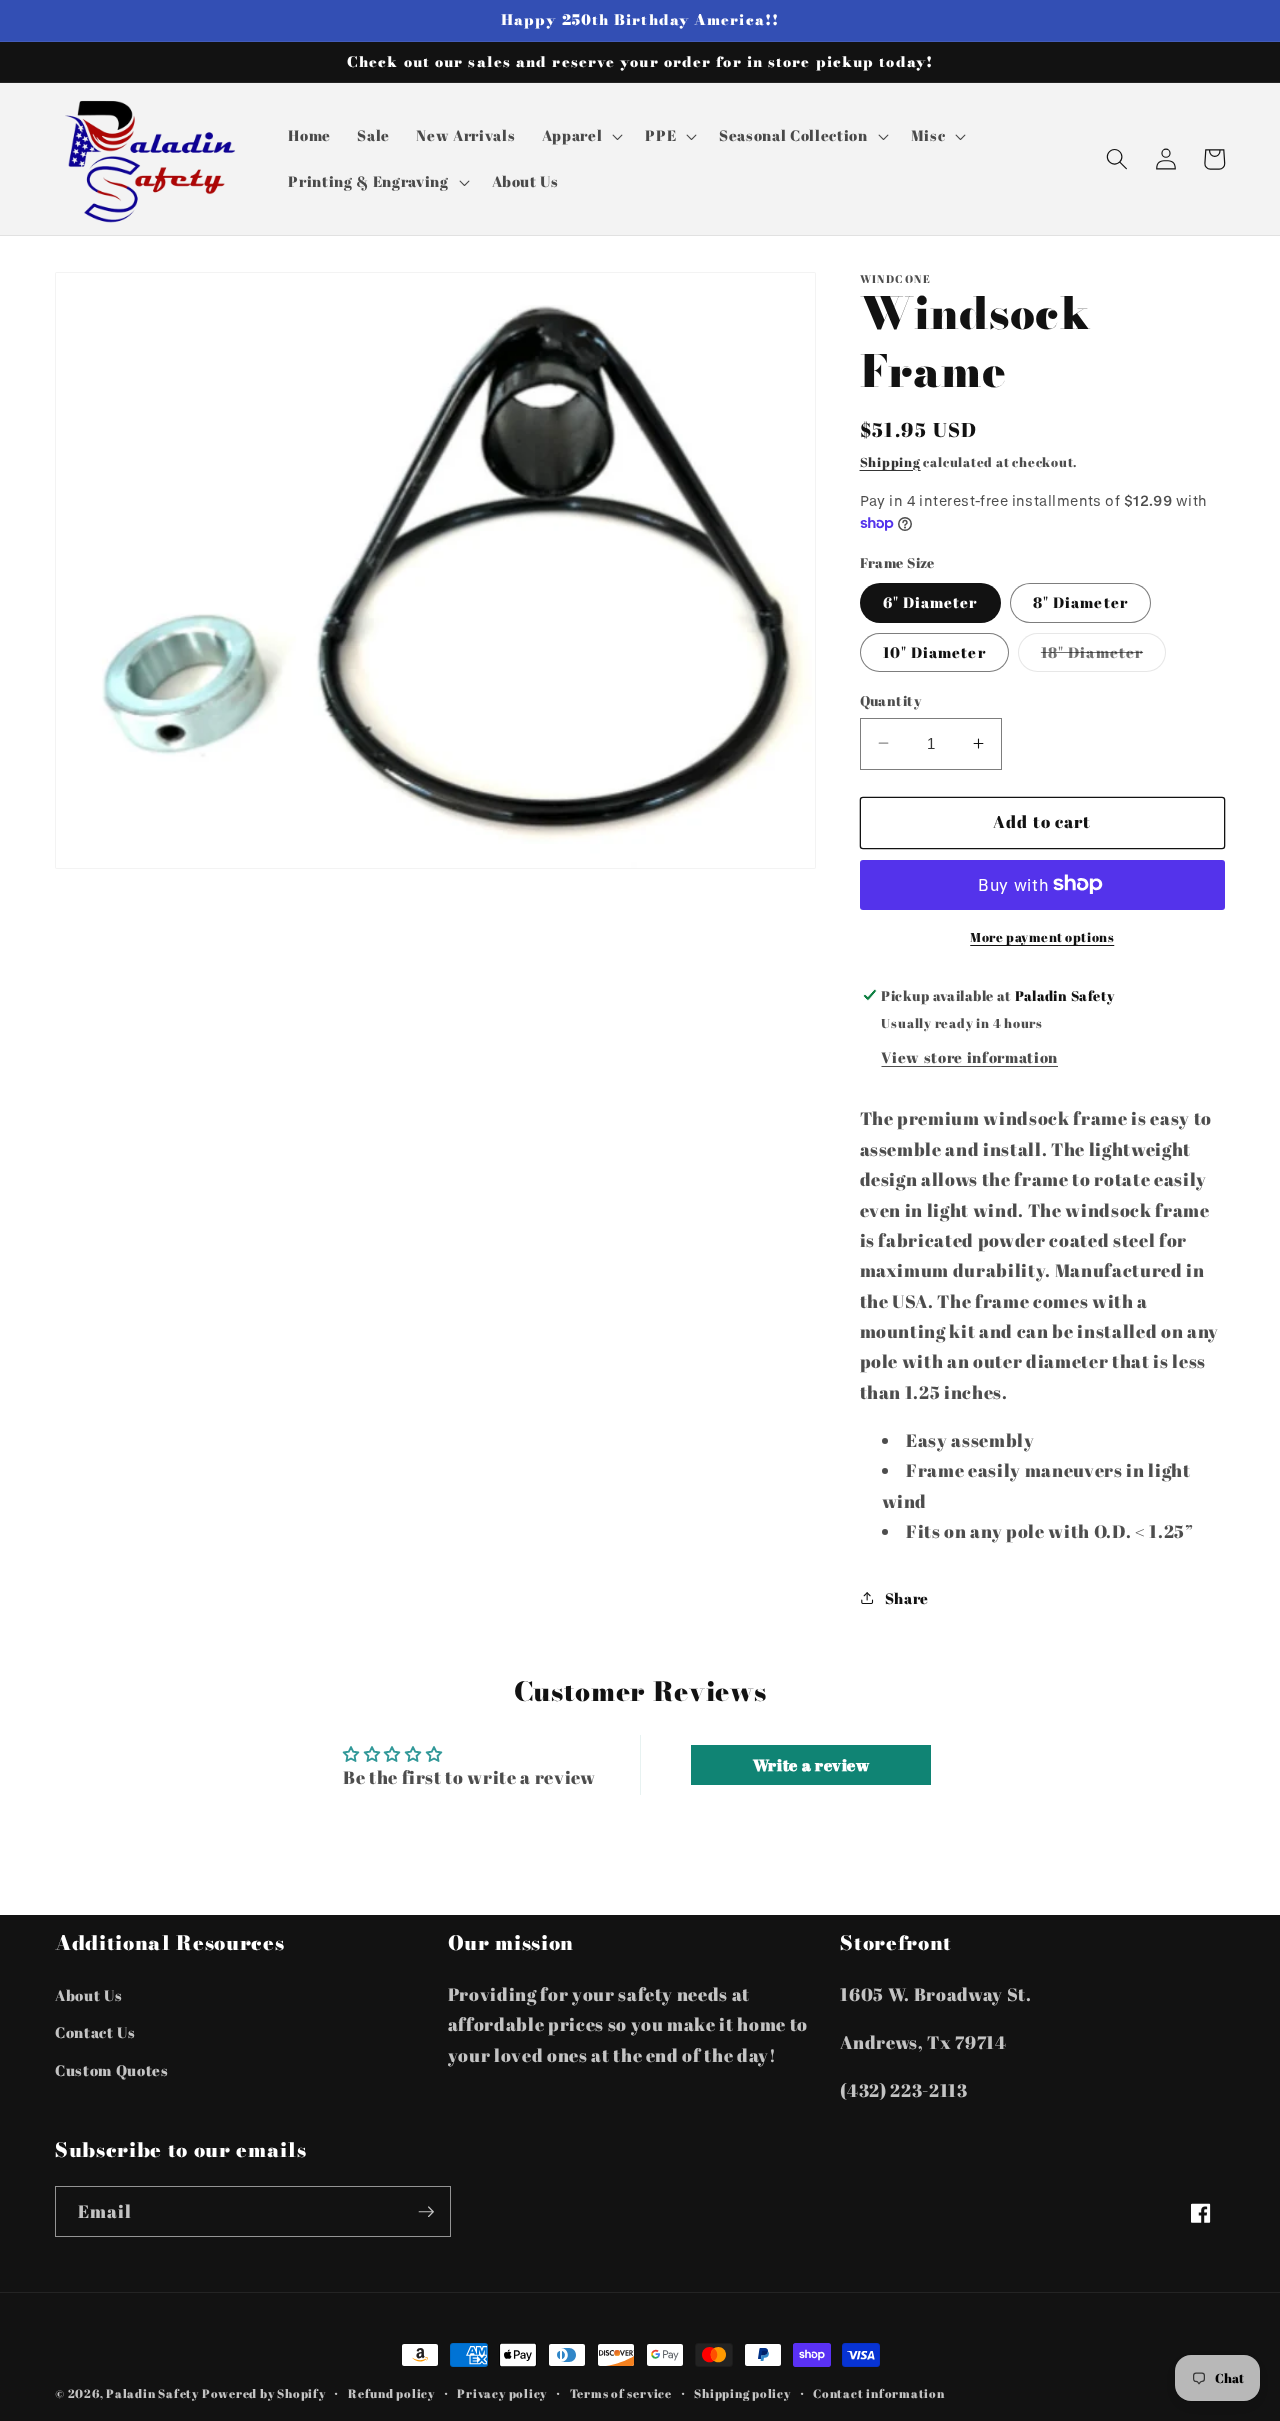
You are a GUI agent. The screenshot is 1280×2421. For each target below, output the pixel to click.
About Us (88, 1995)
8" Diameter (1080, 602)
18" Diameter (1103, 655)
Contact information (879, 2393)
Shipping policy (742, 2393)
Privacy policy (502, 2393)
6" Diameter (930, 602)
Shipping (890, 461)
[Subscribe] (426, 2212)
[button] (581, 136)
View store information (969, 1057)
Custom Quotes (112, 2070)
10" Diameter (934, 651)
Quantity (891, 699)
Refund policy (391, 2393)
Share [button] (907, 1597)
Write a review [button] (811, 1765)
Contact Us (95, 2032)
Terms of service (621, 2393)
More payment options (1042, 936)
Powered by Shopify (264, 2393)
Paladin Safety (152, 2393)
